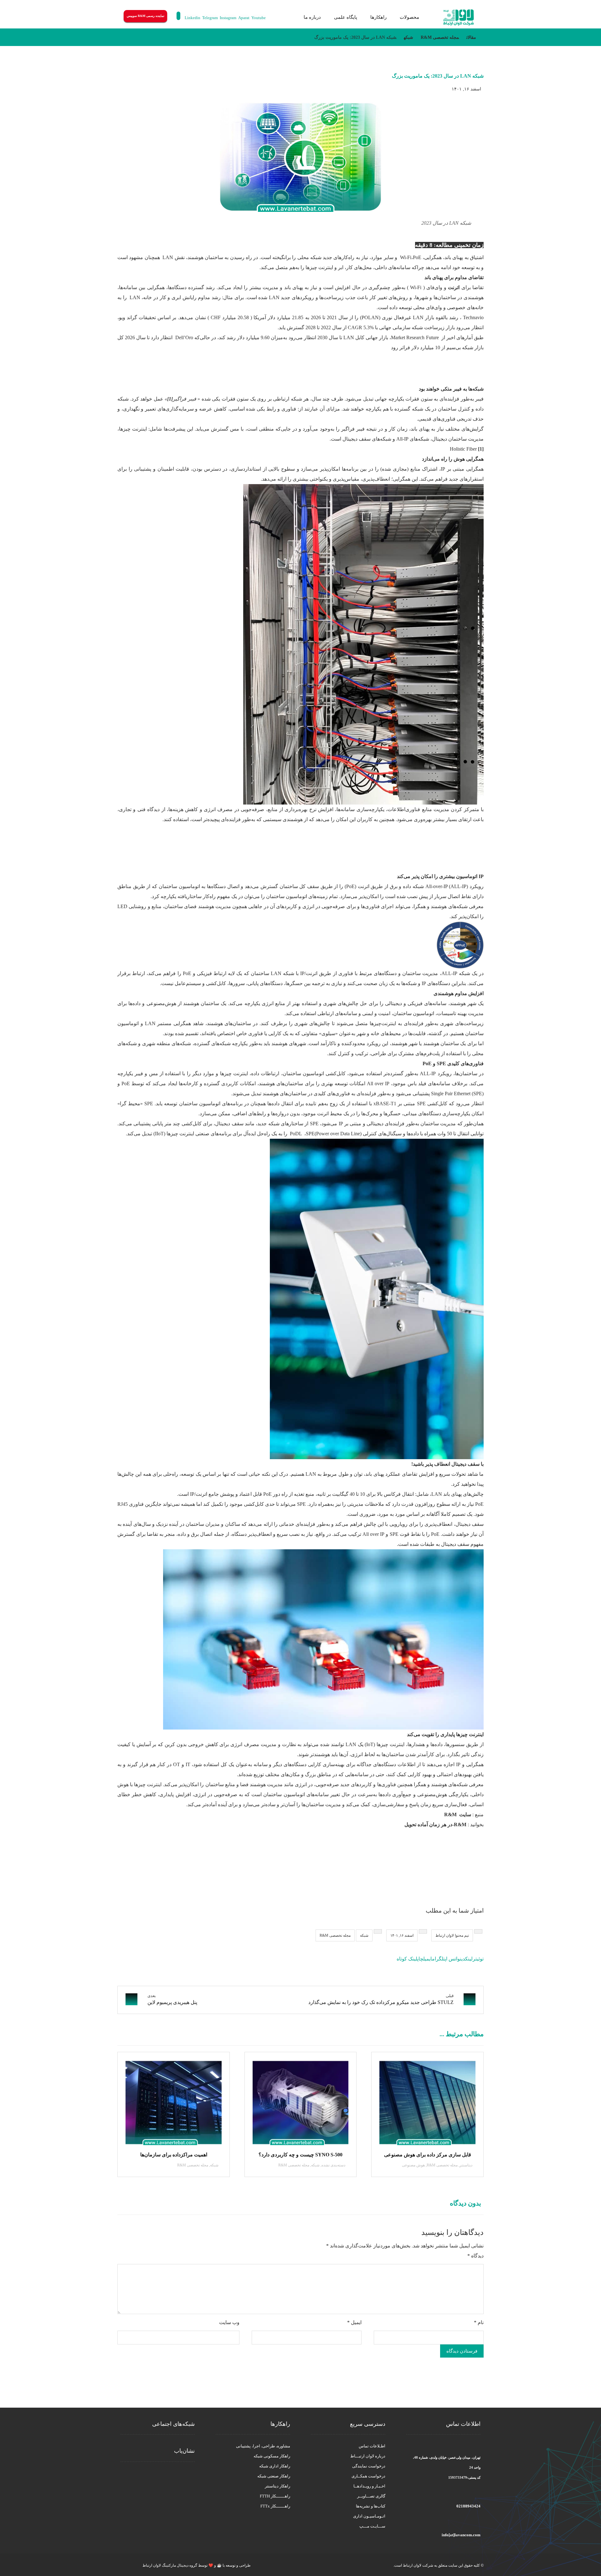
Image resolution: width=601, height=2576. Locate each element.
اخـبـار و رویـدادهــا (369, 2486)
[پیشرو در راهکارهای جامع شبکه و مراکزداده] (459, 18)
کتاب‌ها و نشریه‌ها (371, 2506)
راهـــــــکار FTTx (275, 2506)
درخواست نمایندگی (369, 2466)
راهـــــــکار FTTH (275, 2496)
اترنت (454, 287)
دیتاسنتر (466, 2165)
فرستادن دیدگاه (462, 2351)
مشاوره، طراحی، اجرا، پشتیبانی (263, 2446)
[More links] (289, 17)
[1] (481, 449)
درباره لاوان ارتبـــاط (368, 2456)
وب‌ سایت (229, 2322)
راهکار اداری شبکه (275, 2466)
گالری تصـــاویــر (371, 2496)
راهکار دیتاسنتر (277, 2486)
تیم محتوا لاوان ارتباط (452, 1935)
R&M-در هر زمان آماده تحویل (435, 1825)
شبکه (364, 1935)
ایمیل (354, 2322)
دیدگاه (475, 2256)
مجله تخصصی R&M (335, 1935)
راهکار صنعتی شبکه (274, 2476)
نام (479, 2322)
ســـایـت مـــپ (372, 2526)
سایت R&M (458, 1814)
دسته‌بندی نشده (333, 2165)
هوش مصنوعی (413, 2165)
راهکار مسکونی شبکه (272, 2456)
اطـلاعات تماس (372, 2446)
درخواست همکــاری (368, 2476)
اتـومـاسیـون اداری (369, 2516)
